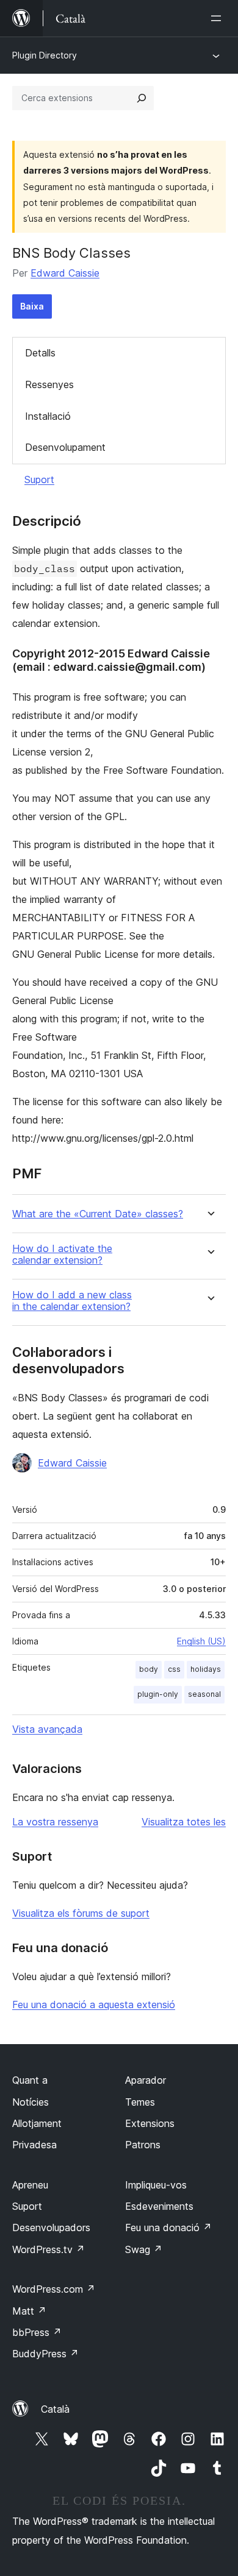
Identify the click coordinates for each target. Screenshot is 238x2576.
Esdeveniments (159, 2206)
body (149, 1669)
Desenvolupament (65, 447)
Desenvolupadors (51, 2227)
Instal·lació (48, 416)
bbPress (37, 2332)
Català (55, 2409)
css (174, 1669)
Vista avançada (47, 1729)
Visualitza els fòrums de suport (81, 1913)
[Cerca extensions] (142, 98)
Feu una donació (168, 2227)
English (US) (201, 1641)
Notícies (31, 2102)
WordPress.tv (49, 2249)
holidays (206, 1669)
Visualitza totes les (184, 1822)
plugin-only (158, 1694)
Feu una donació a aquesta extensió (94, 2005)
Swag (144, 2249)
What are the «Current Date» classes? (98, 1214)
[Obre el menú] (218, 18)
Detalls (40, 353)
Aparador (146, 2080)
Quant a (30, 2080)
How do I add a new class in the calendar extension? (72, 1301)
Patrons (143, 2145)
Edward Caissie (65, 273)
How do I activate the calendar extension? (62, 1254)
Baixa (32, 306)
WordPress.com (54, 2289)
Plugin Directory (45, 55)
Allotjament (37, 2123)
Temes (140, 2102)
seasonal (204, 1694)
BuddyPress (45, 2354)
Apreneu (30, 2185)
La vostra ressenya (55, 1822)
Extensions (150, 2123)
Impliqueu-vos (156, 2185)
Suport (39, 479)
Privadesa (34, 2145)
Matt (29, 2311)
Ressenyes (49, 384)
